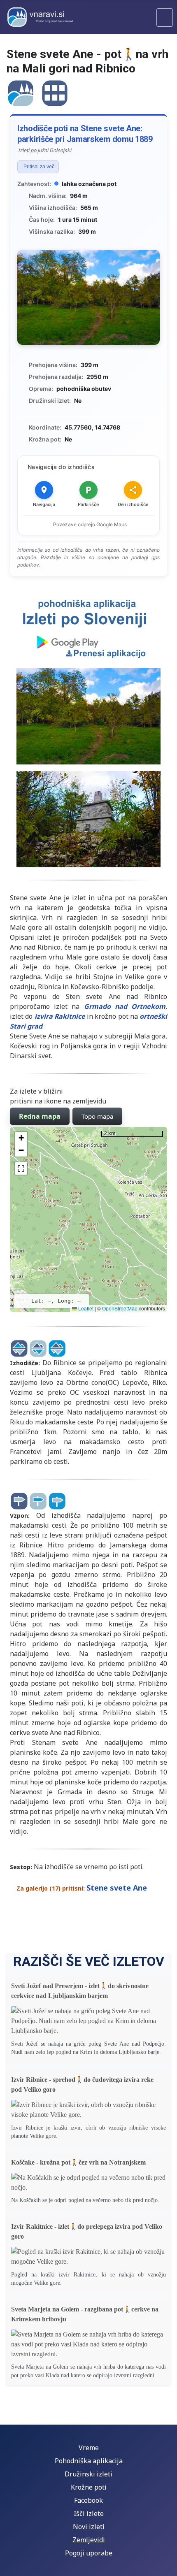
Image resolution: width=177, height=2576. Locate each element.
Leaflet (85, 1308)
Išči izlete (89, 2513)
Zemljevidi (89, 2540)
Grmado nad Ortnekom (125, 1006)
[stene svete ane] (21, 92)
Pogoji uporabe (89, 2553)
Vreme (89, 2448)
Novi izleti (89, 2527)
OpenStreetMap (120, 1308)
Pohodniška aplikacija (89, 2461)
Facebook (88, 2500)
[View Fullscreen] (21, 1168)
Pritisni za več (39, 167)
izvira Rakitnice (60, 1016)
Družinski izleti (88, 2474)
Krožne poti (89, 2487)
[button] (21, 1138)
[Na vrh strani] (167, 2566)
